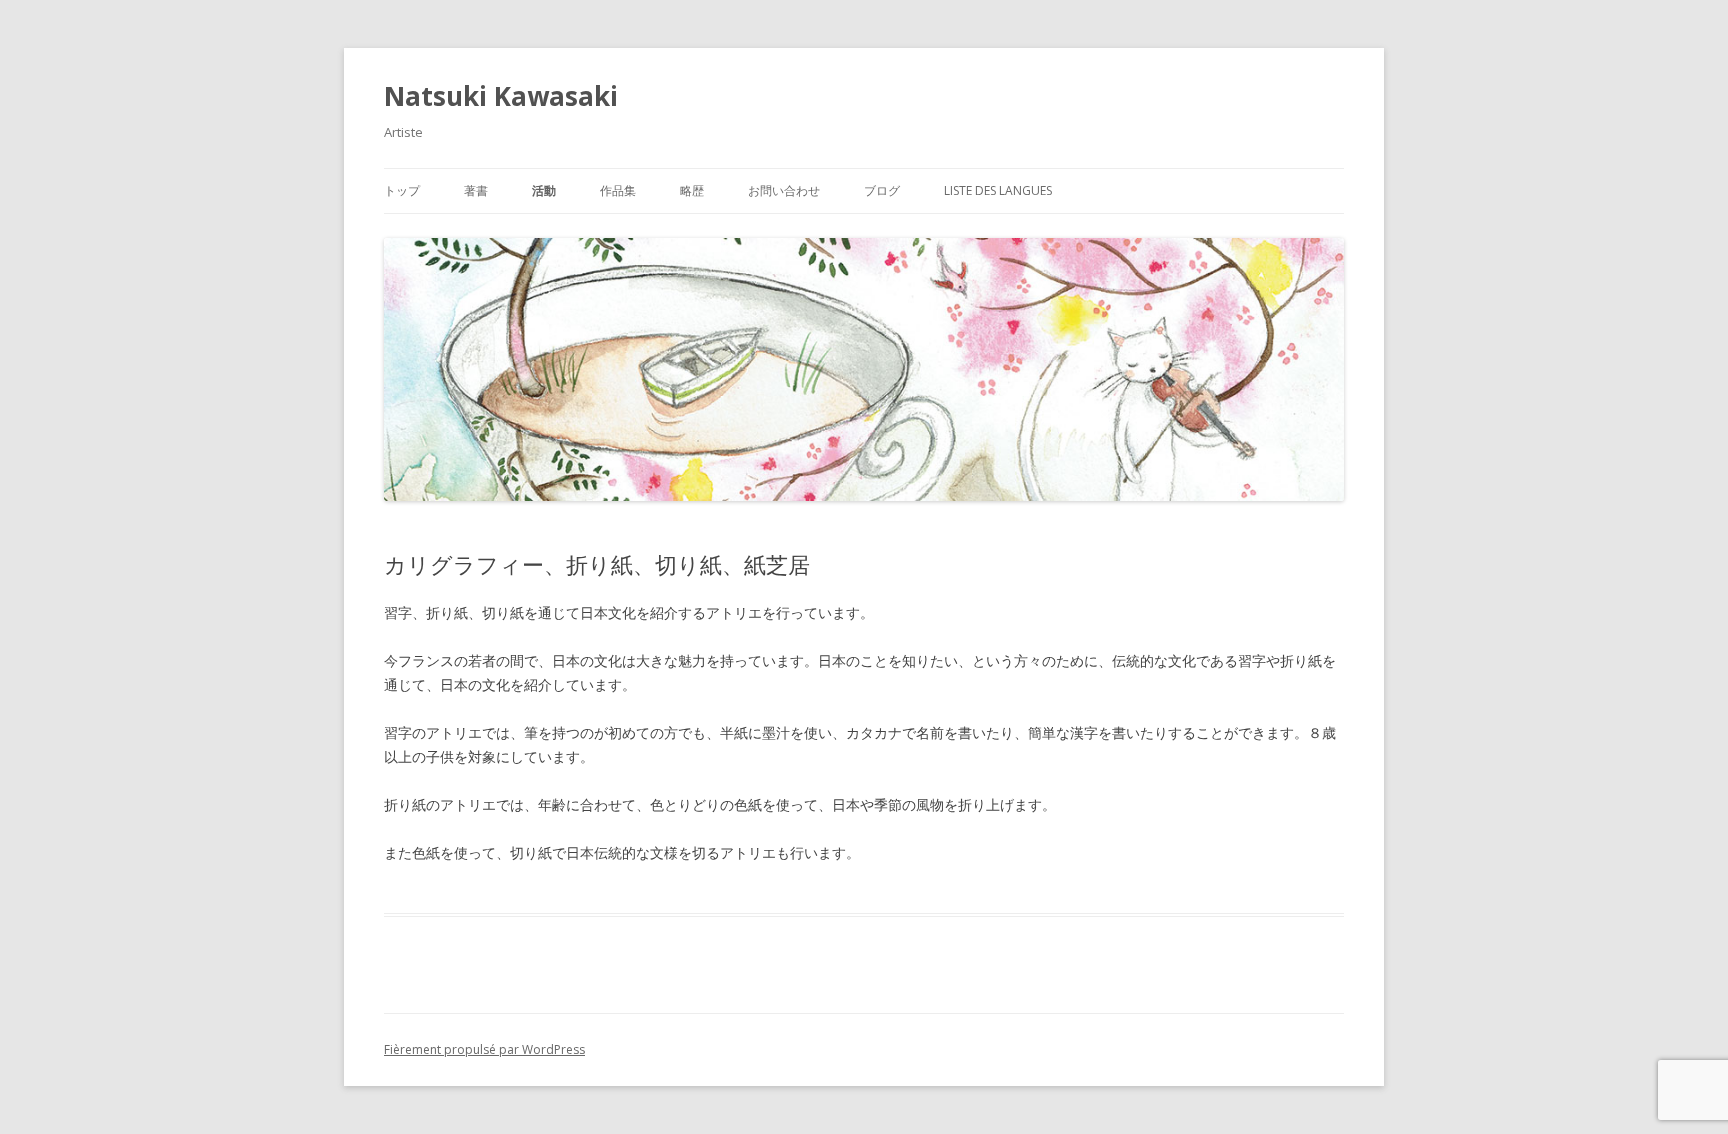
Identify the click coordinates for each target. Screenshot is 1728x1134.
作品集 (618, 190)
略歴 (692, 190)
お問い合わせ (784, 190)
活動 (544, 190)
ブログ (882, 190)
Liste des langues (998, 190)
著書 (476, 190)
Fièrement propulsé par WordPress (484, 1049)
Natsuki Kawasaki (501, 96)
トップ (402, 190)
